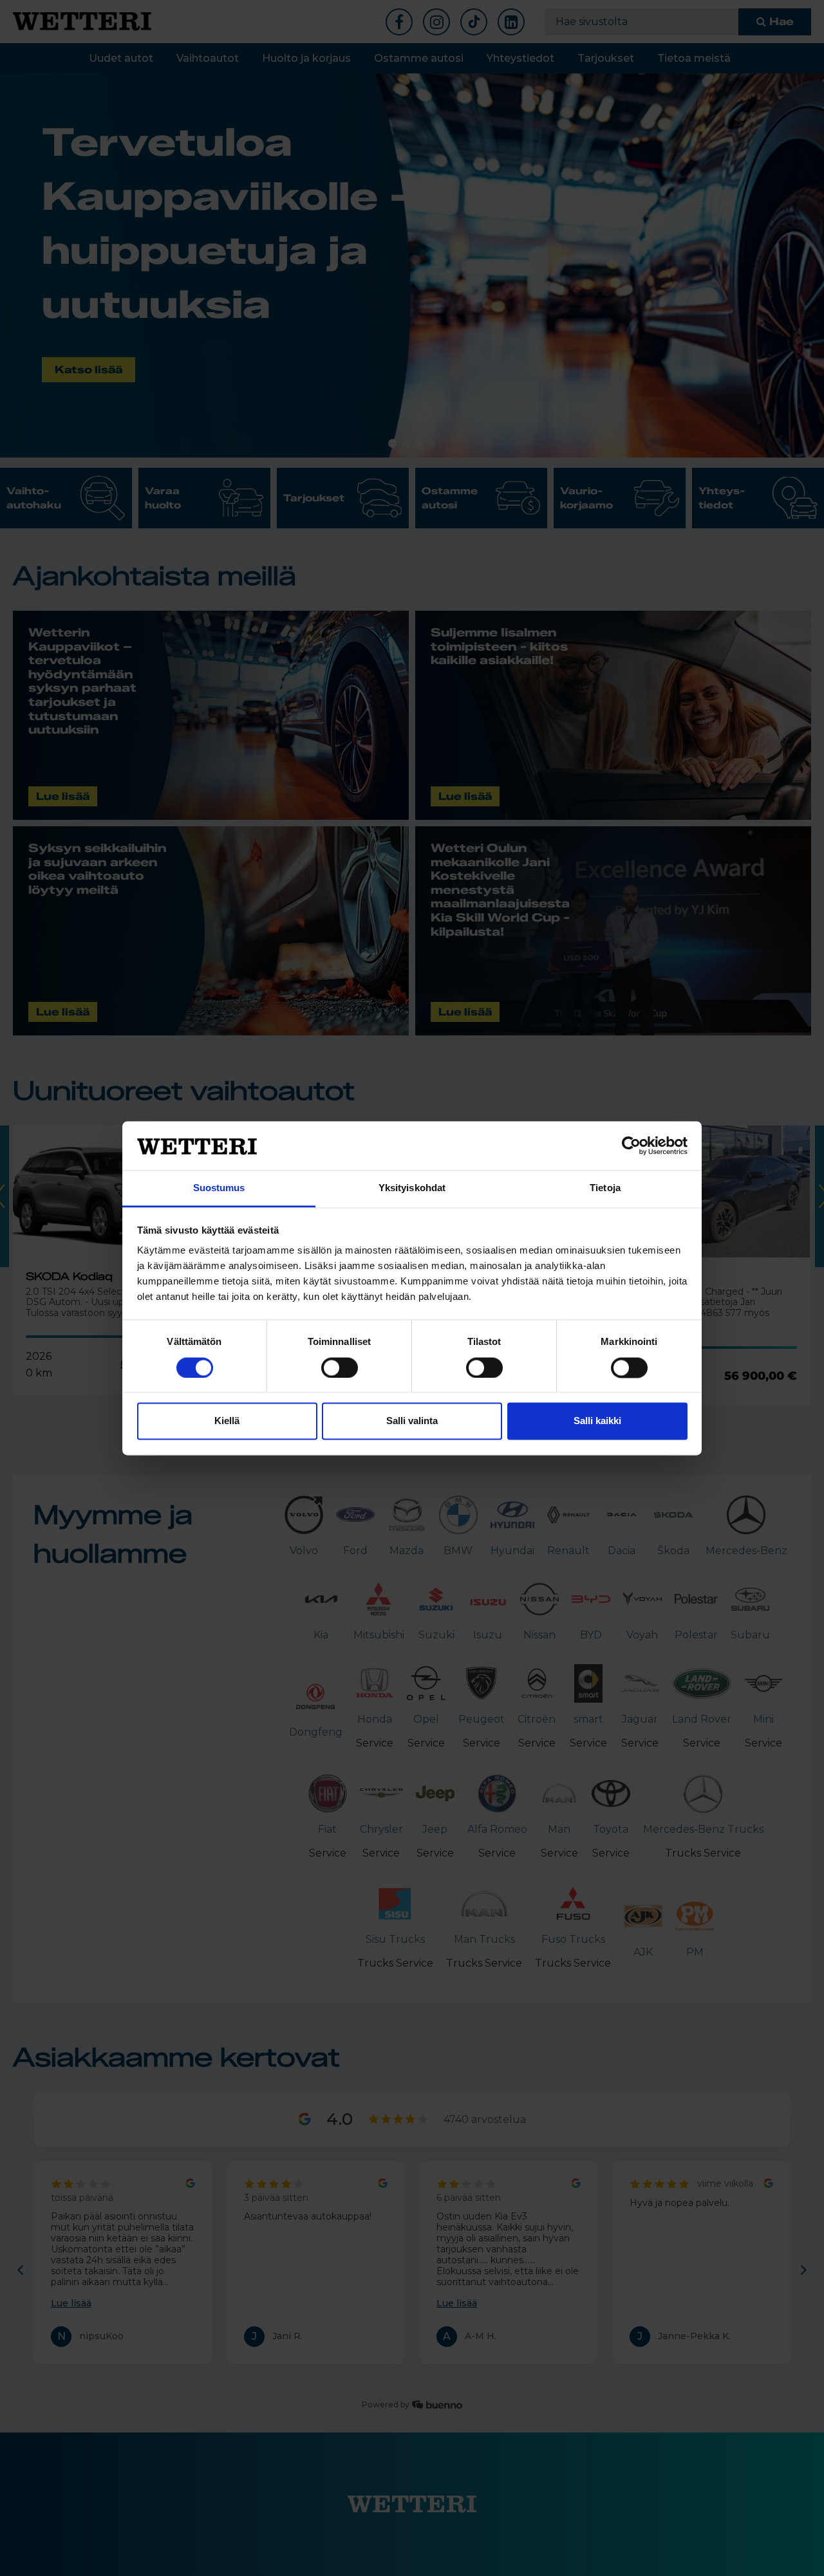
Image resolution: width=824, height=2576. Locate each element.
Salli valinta (412, 1421)
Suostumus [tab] (219, 1188)
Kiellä (227, 1421)
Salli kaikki (597, 1421)
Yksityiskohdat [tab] (412, 1188)
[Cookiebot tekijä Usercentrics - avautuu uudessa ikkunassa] (631, 1145)
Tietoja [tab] (605, 1188)
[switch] (340, 1367)
